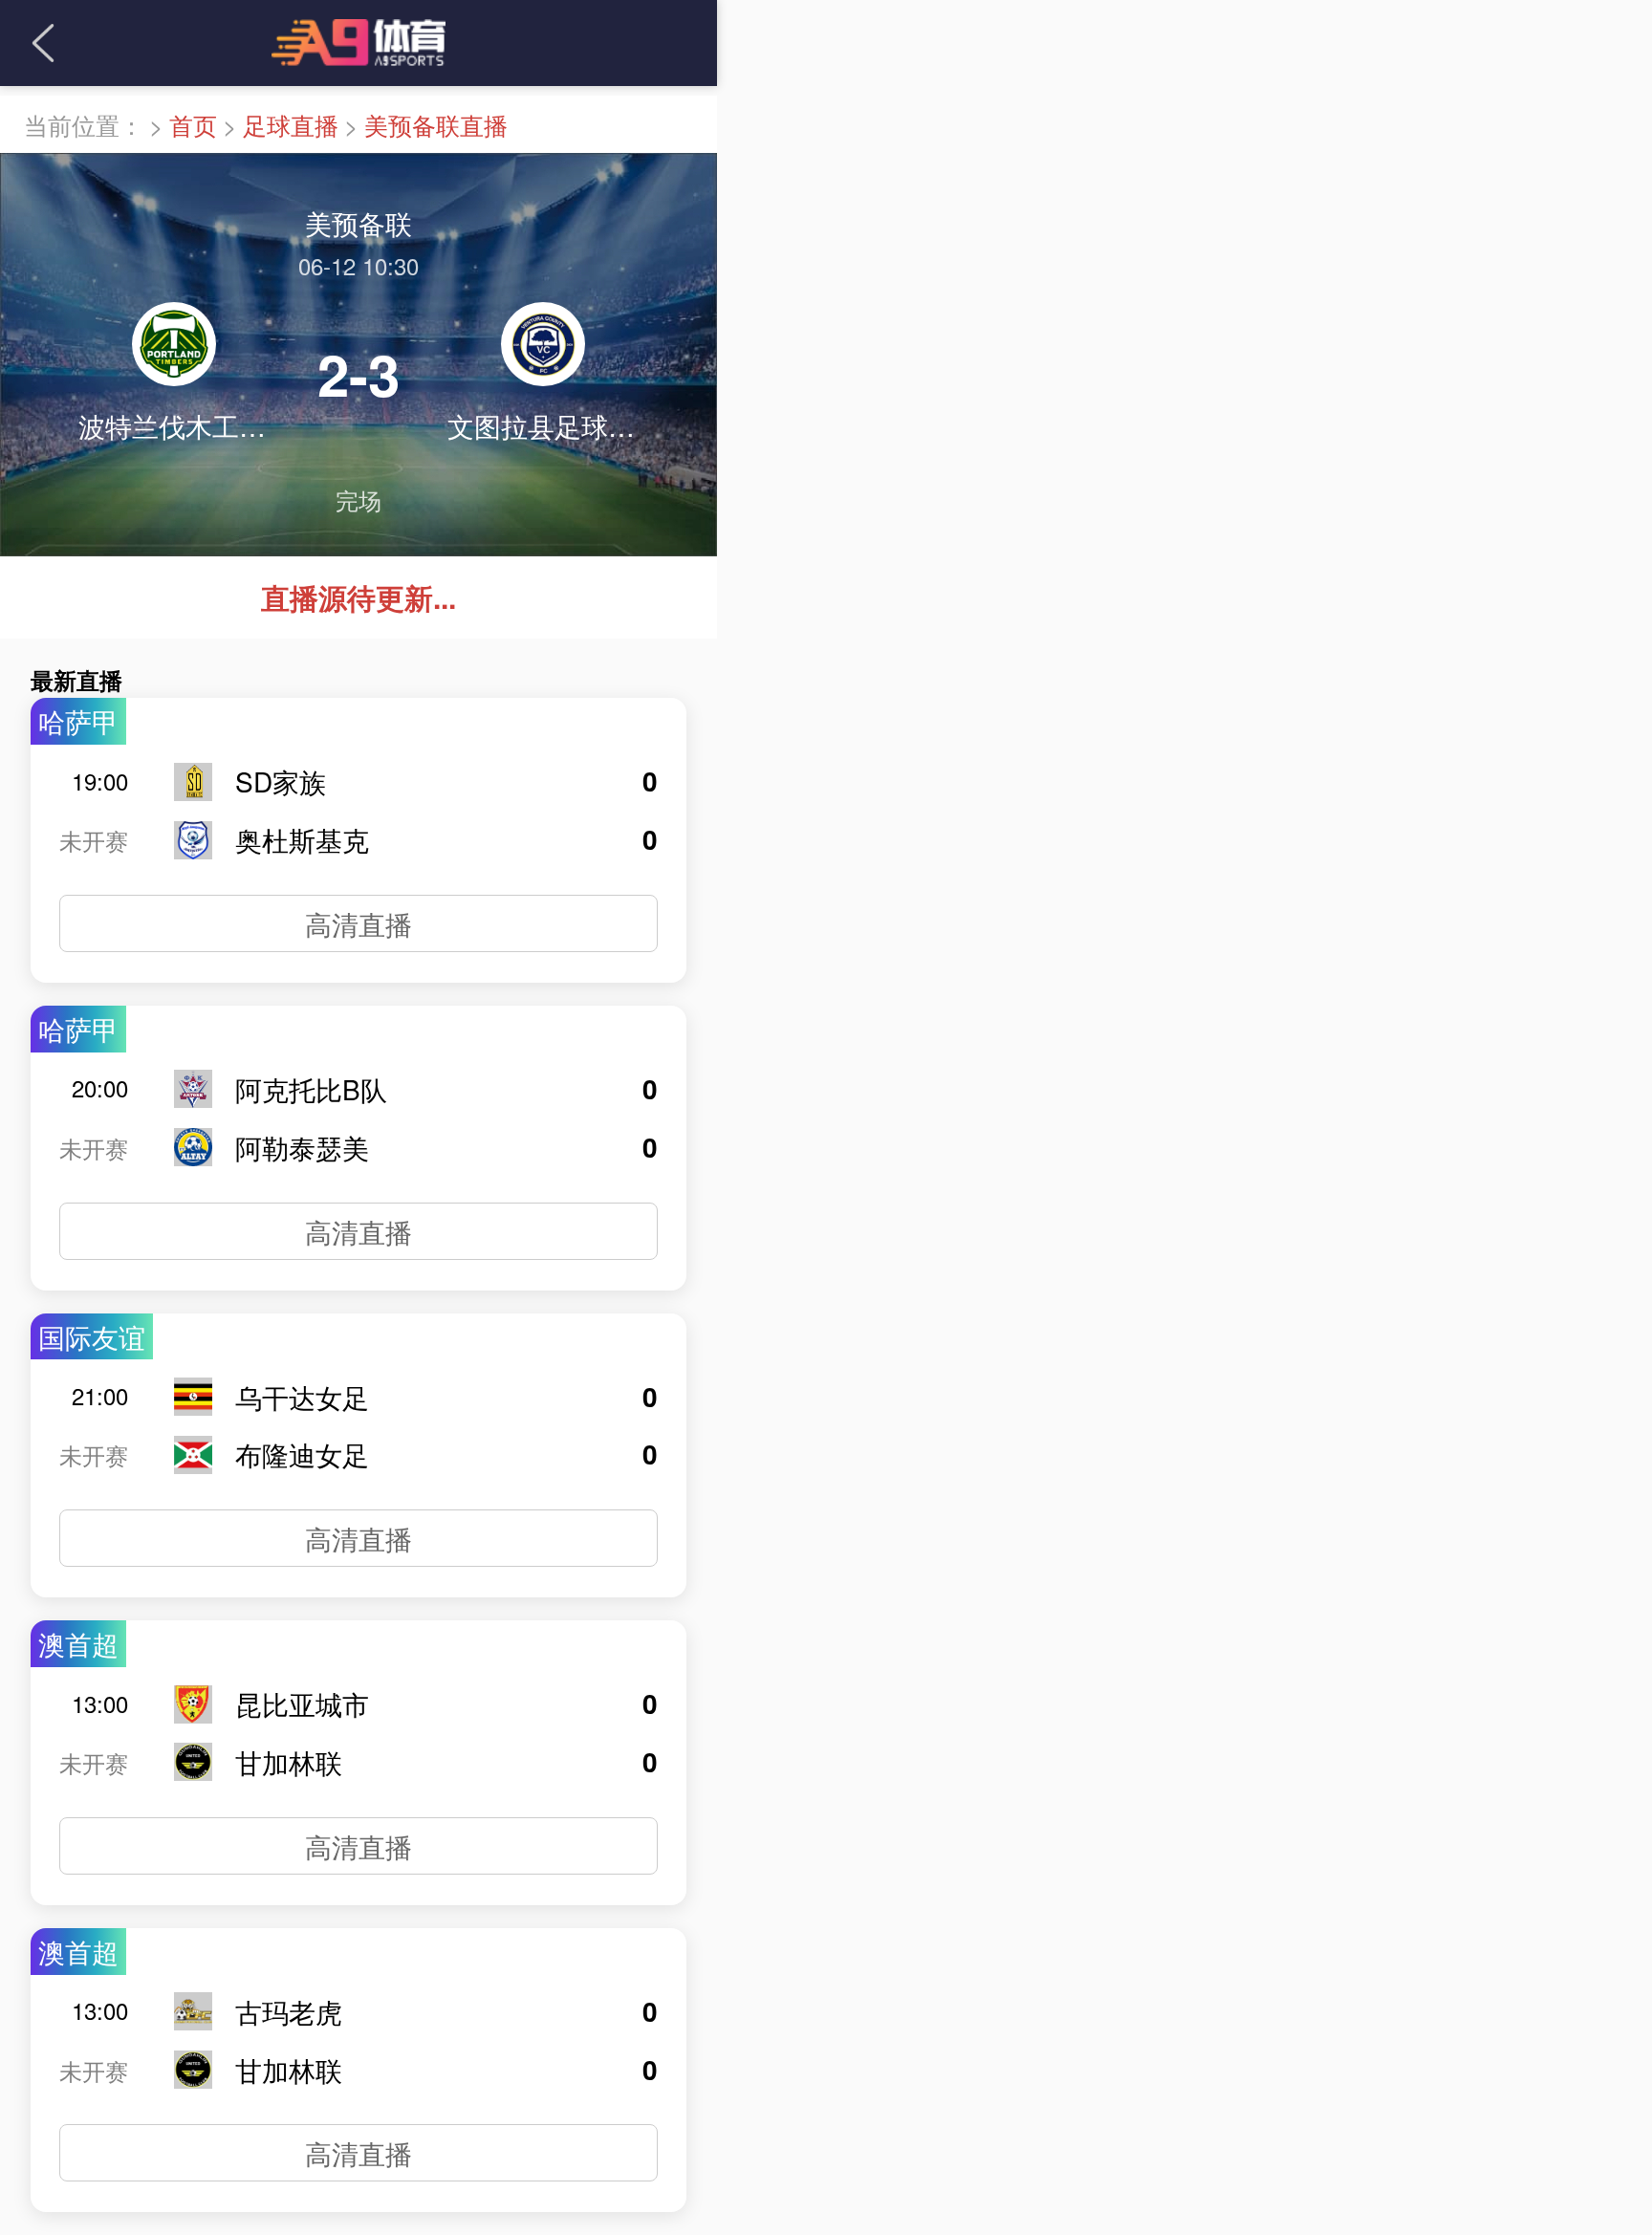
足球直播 (291, 124)
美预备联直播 (436, 124)
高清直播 (359, 923)
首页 (193, 124)
